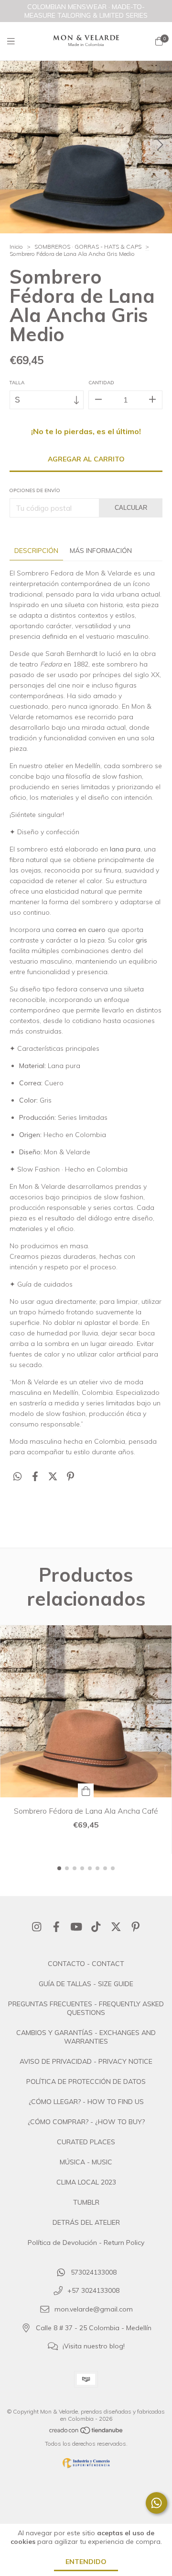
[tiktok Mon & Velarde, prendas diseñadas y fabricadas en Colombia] (96, 1927)
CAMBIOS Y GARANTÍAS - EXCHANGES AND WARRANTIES (86, 2037)
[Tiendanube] (86, 2432)
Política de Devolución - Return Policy (86, 2242)
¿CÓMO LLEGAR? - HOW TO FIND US (86, 2102)
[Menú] (17, 41)
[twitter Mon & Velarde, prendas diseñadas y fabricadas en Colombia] (116, 1927)
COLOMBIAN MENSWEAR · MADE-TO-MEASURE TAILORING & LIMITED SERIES (86, 11)
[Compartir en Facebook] (35, 1477)
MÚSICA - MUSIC (86, 2162)
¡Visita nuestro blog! (94, 2346)
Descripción (36, 551)
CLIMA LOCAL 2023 (86, 2182)
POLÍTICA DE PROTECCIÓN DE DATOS (86, 2081)
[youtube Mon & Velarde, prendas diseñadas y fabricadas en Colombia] (76, 1927)
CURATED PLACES (86, 2142)
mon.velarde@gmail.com (94, 2310)
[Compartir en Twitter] (53, 1477)
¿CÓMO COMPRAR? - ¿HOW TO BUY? (86, 2122)
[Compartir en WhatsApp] (17, 1477)
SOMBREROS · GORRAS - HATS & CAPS (88, 247)
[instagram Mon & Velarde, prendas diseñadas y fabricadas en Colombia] (37, 1927)
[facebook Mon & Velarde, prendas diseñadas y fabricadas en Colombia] (56, 1927)
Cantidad (101, 383)
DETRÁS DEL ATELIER (86, 2222)
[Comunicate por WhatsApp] (156, 2503)
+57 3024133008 (93, 2291)
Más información (101, 551)
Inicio (16, 247)
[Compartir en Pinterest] (70, 1477)
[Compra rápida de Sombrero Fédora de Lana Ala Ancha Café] (86, 1790)
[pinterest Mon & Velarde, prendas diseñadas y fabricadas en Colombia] (136, 1927)
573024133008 (94, 2272)
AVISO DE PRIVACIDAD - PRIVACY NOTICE (86, 2061)
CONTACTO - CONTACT (86, 1964)
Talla (17, 383)
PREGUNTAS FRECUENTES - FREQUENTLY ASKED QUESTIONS (86, 2008)
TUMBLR (86, 2202)
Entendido (86, 2562)
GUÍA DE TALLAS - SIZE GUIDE (86, 1984)
